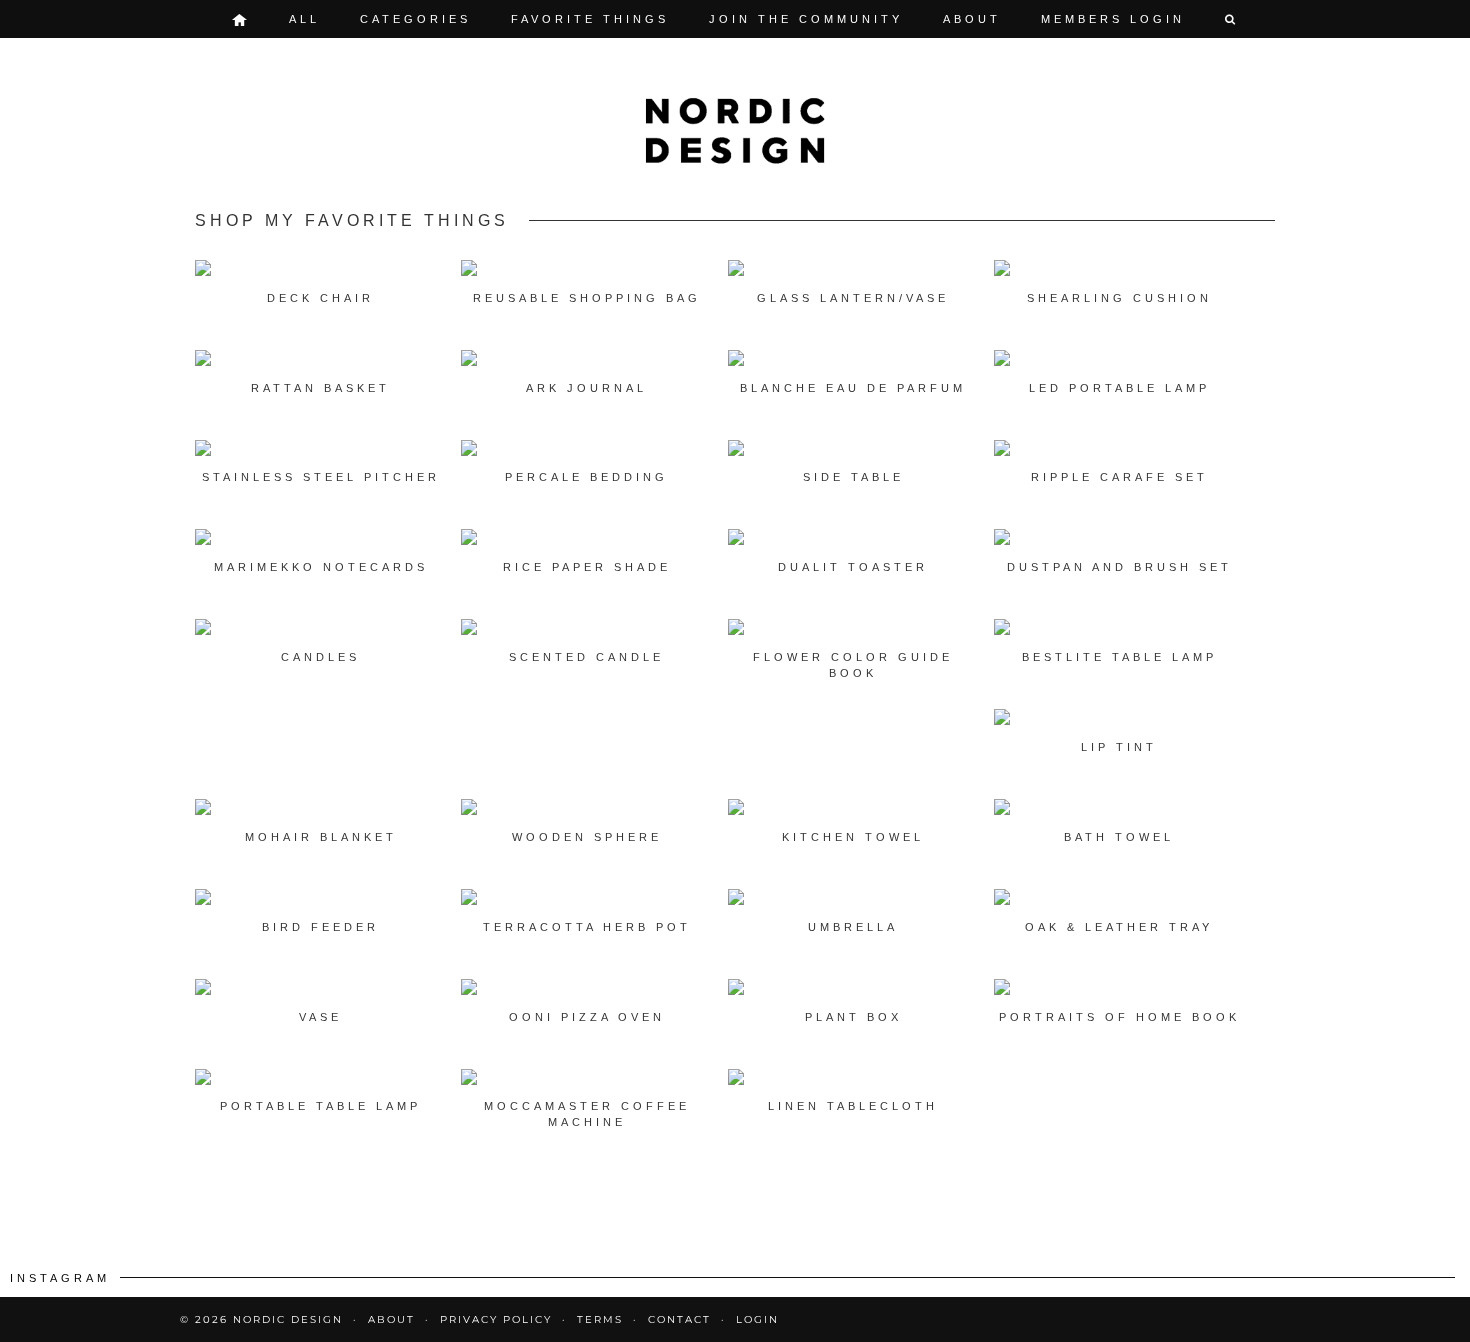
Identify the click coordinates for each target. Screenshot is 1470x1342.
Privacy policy (496, 1319)
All (304, 19)
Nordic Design (288, 1319)
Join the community (806, 19)
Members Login (1113, 19)
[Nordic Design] (735, 131)
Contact (679, 1319)
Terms (600, 1319)
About (972, 19)
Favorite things (590, 19)
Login (757, 1319)
